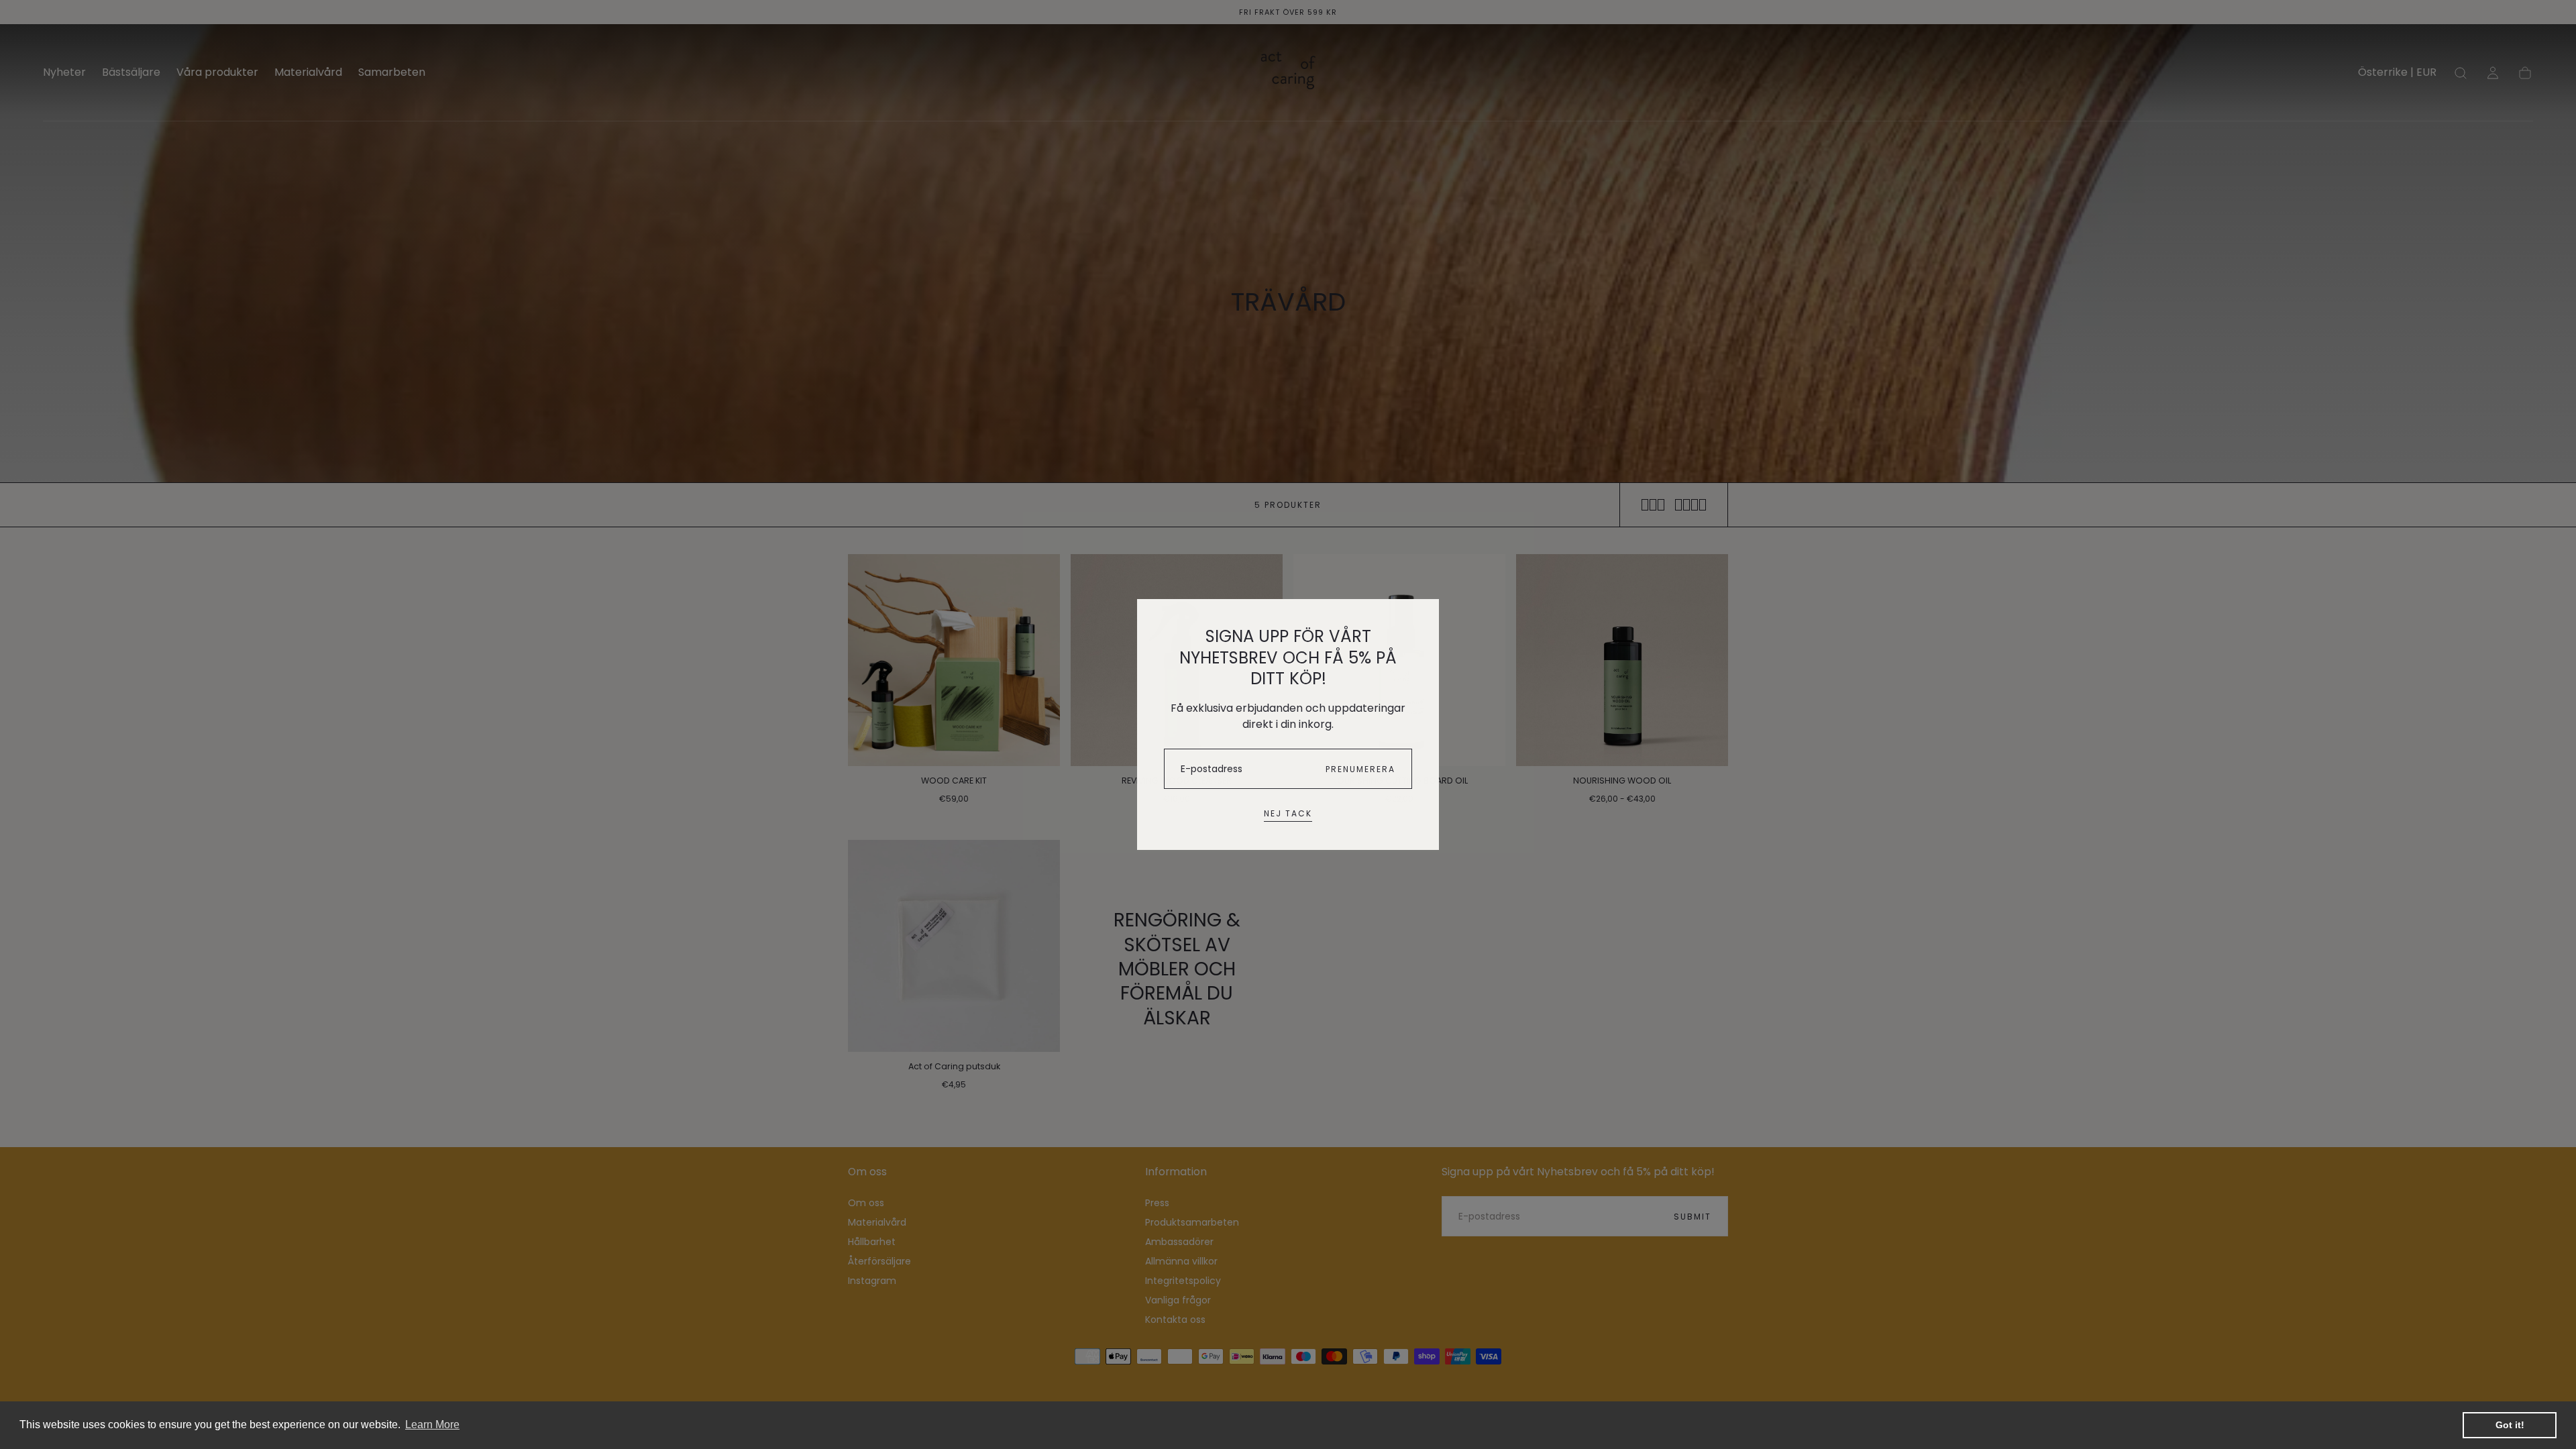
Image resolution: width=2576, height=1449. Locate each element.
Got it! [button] (2510, 1425)
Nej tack (1288, 813)
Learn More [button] (432, 1425)
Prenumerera (1360, 769)
